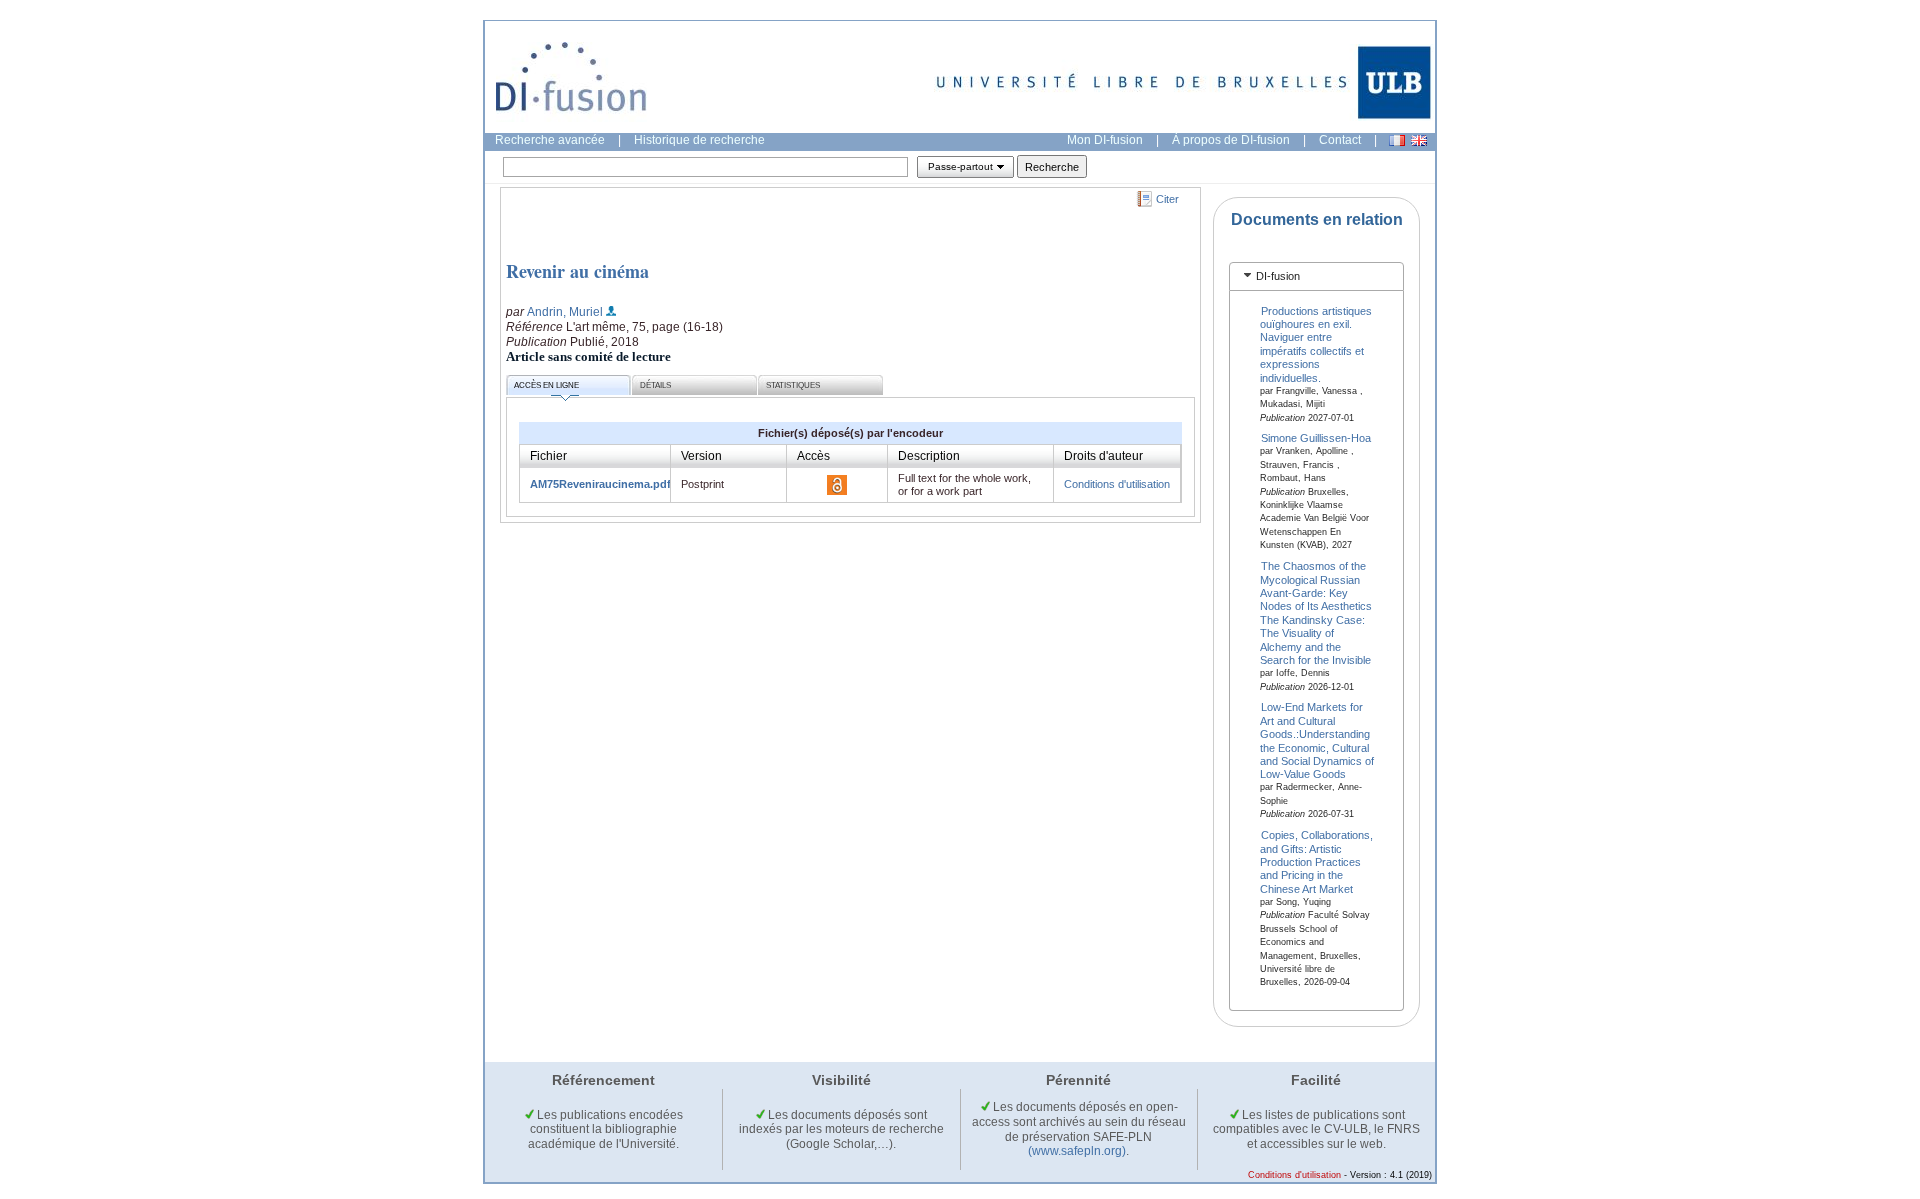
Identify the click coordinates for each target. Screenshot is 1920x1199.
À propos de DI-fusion (1231, 140)
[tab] (1316, 276)
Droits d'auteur (1103, 456)
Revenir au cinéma (577, 271)
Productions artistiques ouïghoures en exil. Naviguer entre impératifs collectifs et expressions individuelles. (1316, 343)
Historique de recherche (699, 140)
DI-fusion (1278, 276)
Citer (1167, 199)
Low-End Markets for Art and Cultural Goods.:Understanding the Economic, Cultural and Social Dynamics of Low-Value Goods (1317, 740)
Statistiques (793, 385)
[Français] (1397, 140)
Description (929, 456)
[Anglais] (1419, 140)
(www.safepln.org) (1077, 1151)
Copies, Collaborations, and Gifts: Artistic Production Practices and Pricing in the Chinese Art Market (1317, 862)
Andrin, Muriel (565, 312)
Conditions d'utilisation (1117, 484)
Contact (1340, 140)
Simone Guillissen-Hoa (1316, 438)
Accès (813, 456)
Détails (655, 385)
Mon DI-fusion (1105, 140)
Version (701, 456)
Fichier (548, 456)
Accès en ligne (546, 385)
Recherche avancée (550, 140)
